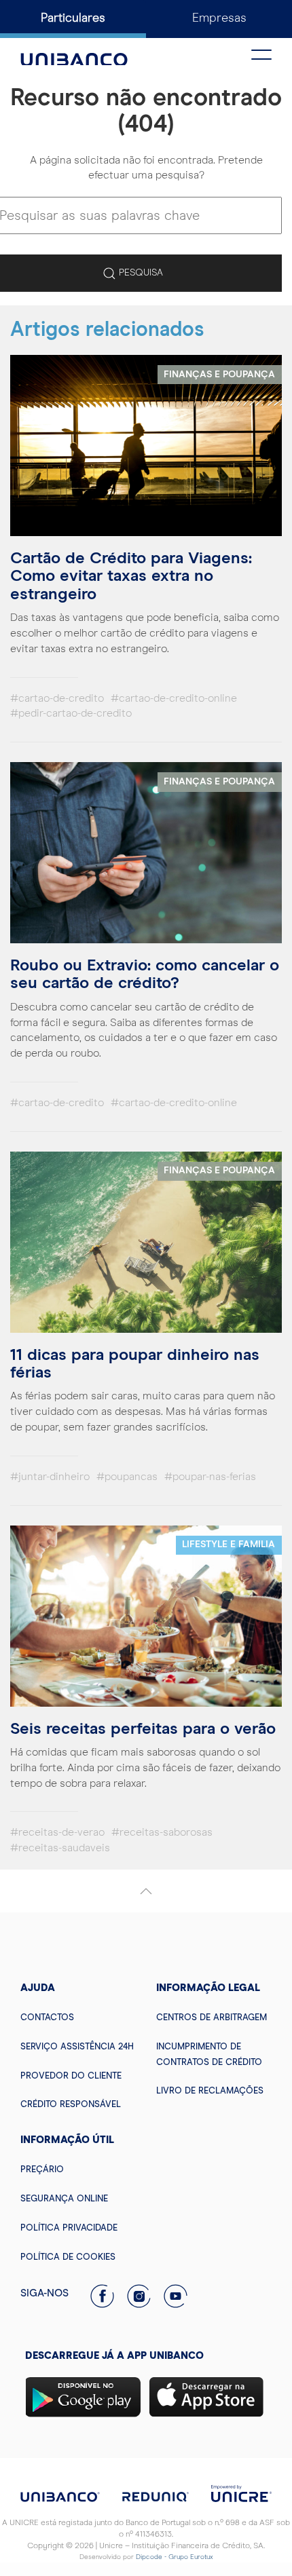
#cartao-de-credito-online (174, 698)
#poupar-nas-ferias (210, 1477)
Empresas (219, 18)
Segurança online (64, 2199)
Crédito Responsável (71, 2105)
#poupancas (127, 1477)
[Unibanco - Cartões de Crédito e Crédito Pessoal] (74, 52)
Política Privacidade (69, 2228)
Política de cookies (68, 2257)
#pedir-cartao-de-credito (71, 713)
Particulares (73, 18)
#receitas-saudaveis (60, 1848)
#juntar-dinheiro (50, 1477)
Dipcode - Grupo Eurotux (175, 2557)
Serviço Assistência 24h (77, 2047)
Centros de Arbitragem (212, 2018)
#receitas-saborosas (162, 1832)
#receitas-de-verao (57, 1832)
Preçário (42, 2170)
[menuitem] (78, 2017)
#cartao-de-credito (57, 698)
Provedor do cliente (71, 2076)
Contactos (47, 2018)
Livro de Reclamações (210, 2091)
